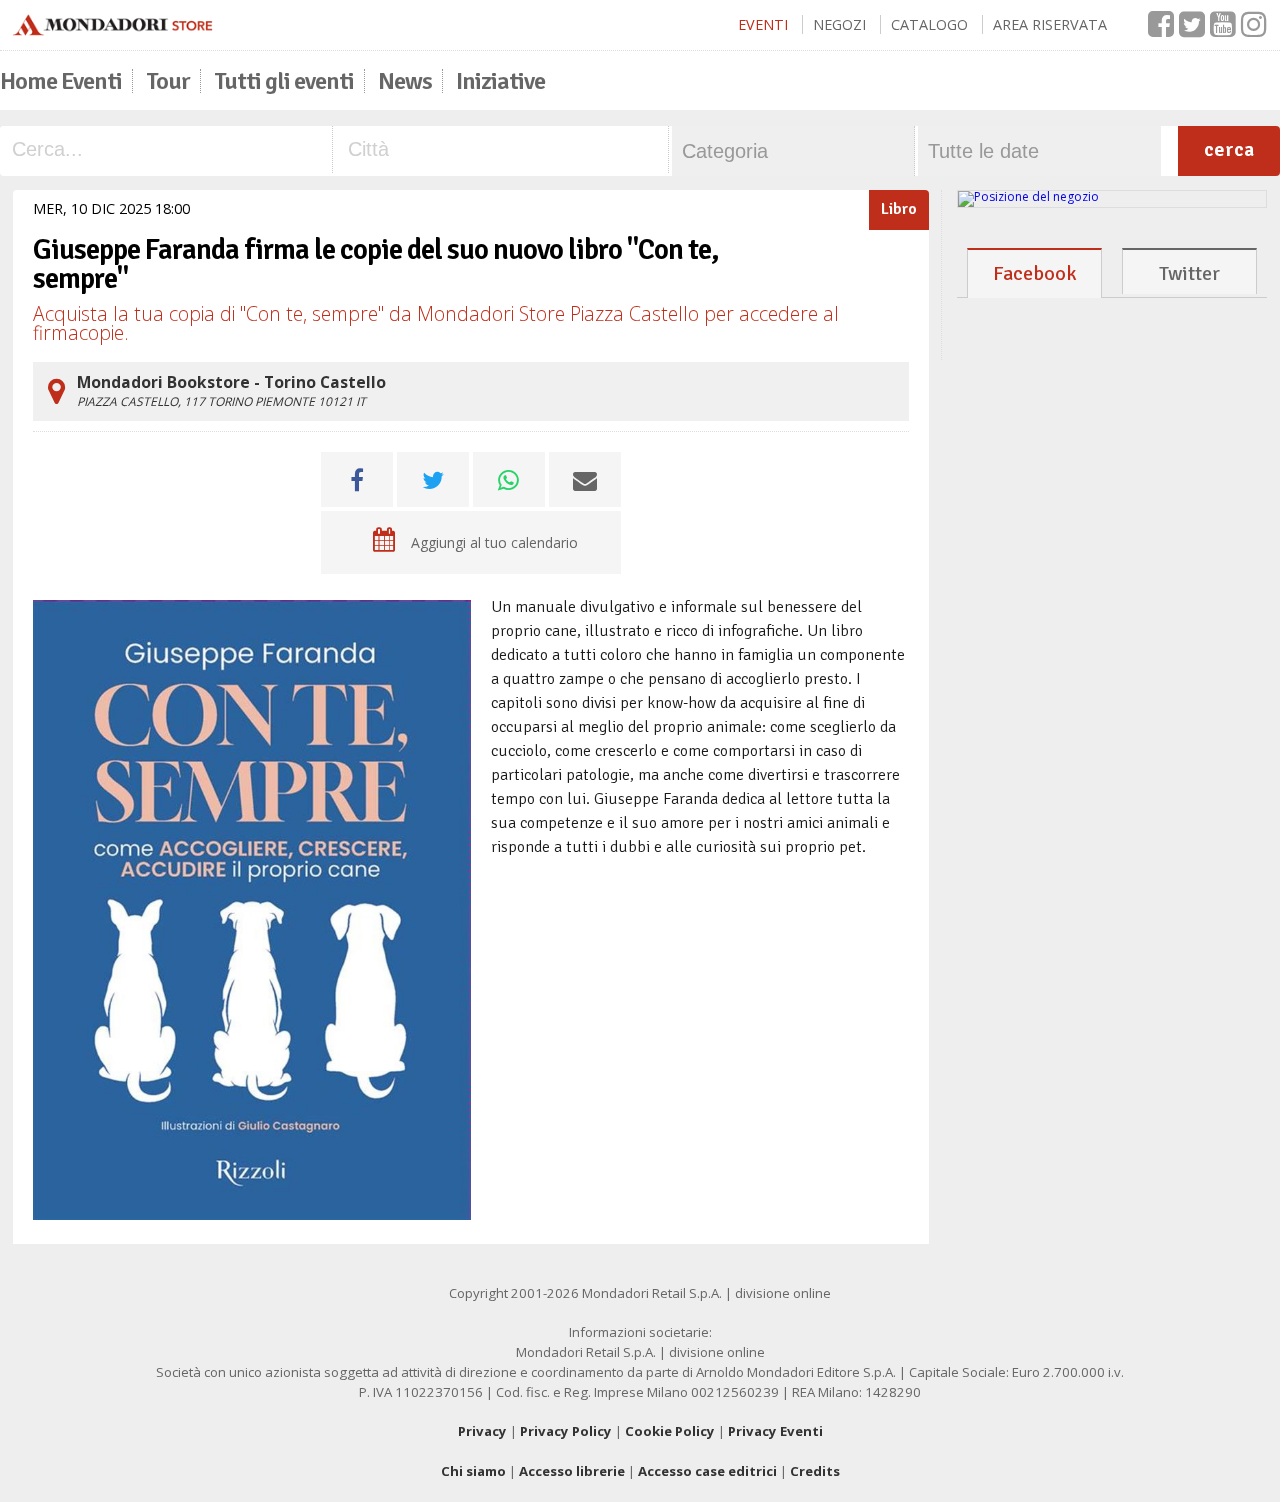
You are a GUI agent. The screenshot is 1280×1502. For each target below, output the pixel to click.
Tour (168, 81)
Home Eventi (61, 81)
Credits (815, 1471)
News (405, 81)
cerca (1229, 149)
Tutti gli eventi (284, 81)
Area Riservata (1050, 24)
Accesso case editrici (707, 1471)
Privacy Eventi (775, 1431)
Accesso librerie (572, 1471)
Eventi (763, 24)
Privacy (482, 1431)
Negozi (839, 24)
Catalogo (929, 24)
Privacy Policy (566, 1431)
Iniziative (500, 81)
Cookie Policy (670, 1431)
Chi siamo (473, 1471)
